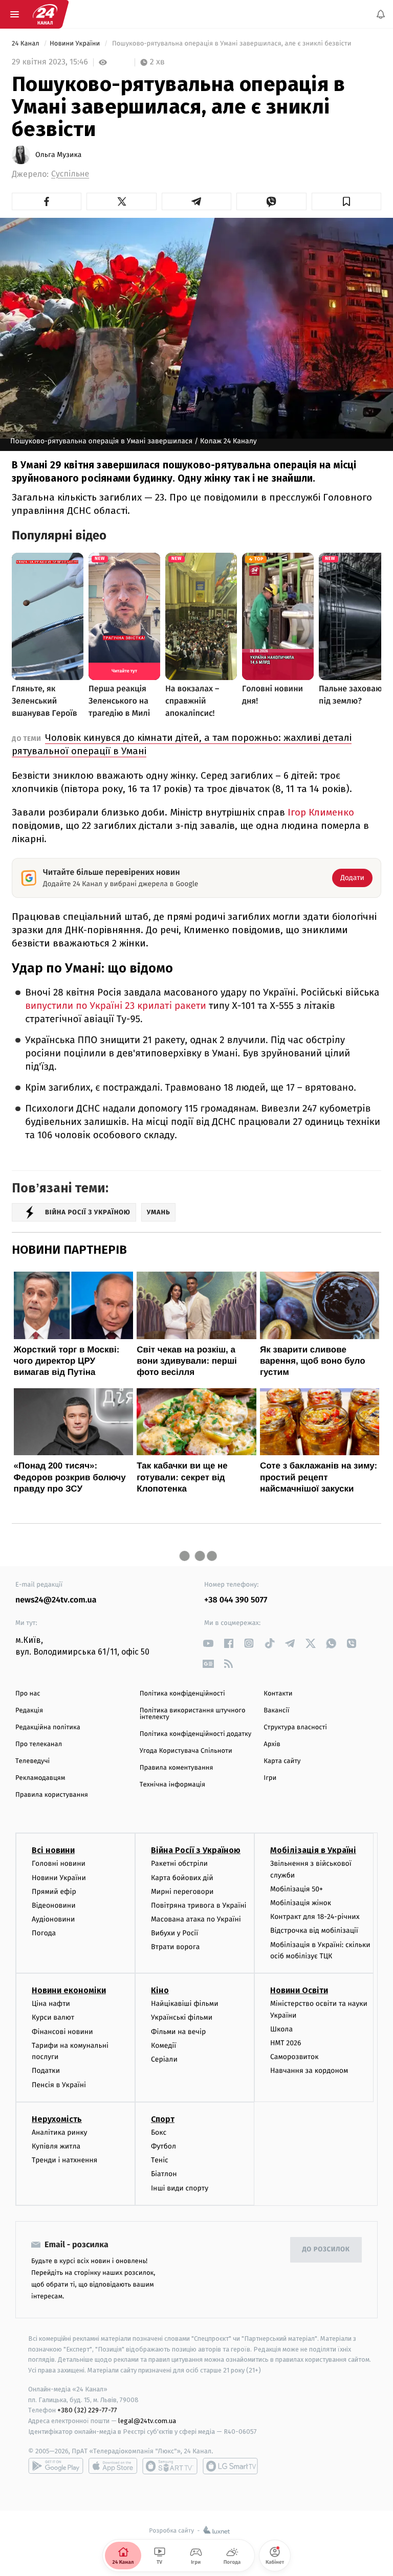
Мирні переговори (182, 1892)
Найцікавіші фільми (185, 2004)
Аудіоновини (53, 1920)
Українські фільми (182, 2018)
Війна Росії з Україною (196, 1851)
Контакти (278, 1694)
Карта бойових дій (182, 1878)
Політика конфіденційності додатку (196, 1734)
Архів (272, 1744)
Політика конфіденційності (182, 1694)
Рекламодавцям (40, 1778)
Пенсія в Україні (59, 2085)
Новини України (76, 44)
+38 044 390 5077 (236, 1600)
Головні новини (59, 1864)
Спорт (163, 2119)
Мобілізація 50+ (297, 1889)
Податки (46, 2071)
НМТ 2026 (286, 2043)
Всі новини (53, 1851)
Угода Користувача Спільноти (186, 1751)
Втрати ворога (175, 1947)
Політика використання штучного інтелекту (193, 1714)
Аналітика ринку (59, 2132)
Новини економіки (69, 1991)
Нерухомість (57, 2119)
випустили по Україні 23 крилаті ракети (116, 1006)
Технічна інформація (172, 1785)
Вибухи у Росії (174, 1934)
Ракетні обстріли (179, 1864)
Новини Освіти (299, 1991)
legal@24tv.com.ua (147, 2421)
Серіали (164, 2059)
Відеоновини (54, 1905)
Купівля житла (56, 2146)
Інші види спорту (180, 2188)
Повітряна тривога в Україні (199, 1905)
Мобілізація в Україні (313, 1851)
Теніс (160, 2161)
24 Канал (26, 44)
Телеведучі (32, 1761)
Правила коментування (177, 1768)
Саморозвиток (294, 2057)
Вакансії (276, 1711)
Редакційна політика (48, 1727)
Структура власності (295, 1727)
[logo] (45, 14)
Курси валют (53, 2018)
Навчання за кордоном (309, 2071)
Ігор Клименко (321, 812)
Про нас (28, 1694)
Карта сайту (282, 1761)
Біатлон (164, 2174)
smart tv (170, 2466)
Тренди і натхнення (64, 2161)
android (56, 2466)
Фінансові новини (62, 2032)
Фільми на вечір (178, 2032)
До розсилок (326, 2250)
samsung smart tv (230, 2466)
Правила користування (52, 1795)
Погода (44, 1934)
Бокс (159, 2132)
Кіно (160, 1991)
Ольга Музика (58, 155)
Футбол (163, 2146)
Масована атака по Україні (196, 1920)
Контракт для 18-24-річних (315, 1917)
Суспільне (70, 174)
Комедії (163, 2046)
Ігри (270, 1778)
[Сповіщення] (381, 14)
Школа (281, 2029)
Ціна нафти (51, 2004)
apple (113, 2466)
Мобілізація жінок (301, 1903)
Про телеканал (39, 1744)
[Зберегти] (346, 201)
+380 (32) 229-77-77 (87, 2411)
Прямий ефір (54, 1892)
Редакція (29, 1711)
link (208, 1643)
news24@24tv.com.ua (56, 1600)
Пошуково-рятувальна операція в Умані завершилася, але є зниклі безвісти (231, 44)
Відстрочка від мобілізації (314, 1931)
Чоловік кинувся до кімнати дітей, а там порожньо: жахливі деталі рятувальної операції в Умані (182, 744)
